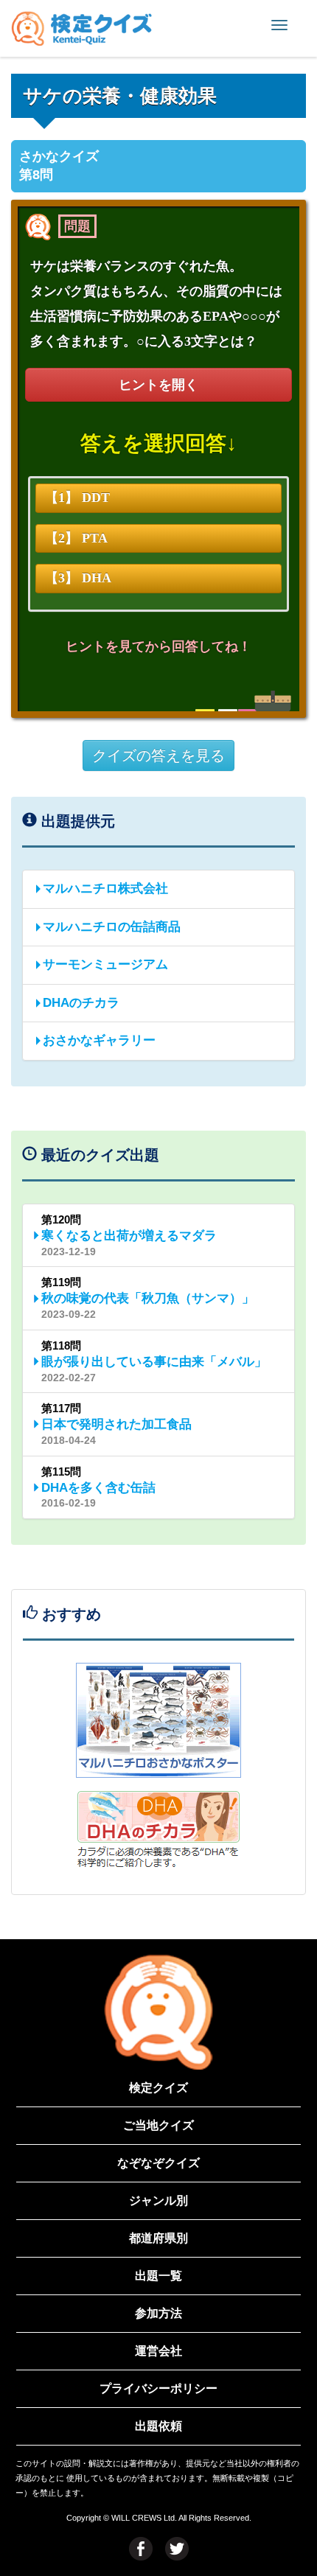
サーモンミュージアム (105, 964)
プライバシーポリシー (158, 2388)
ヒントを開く (158, 385)
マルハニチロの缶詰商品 (112, 927)
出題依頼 (158, 2426)
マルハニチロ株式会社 (105, 889)
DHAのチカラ (81, 1003)
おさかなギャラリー (99, 1040)
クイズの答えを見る (158, 755)
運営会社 (158, 2351)
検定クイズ (158, 2088)
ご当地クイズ (158, 2125)
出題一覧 (158, 2276)
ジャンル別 (158, 2200)
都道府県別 (158, 2238)
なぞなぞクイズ (158, 2163)
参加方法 (158, 2313)
